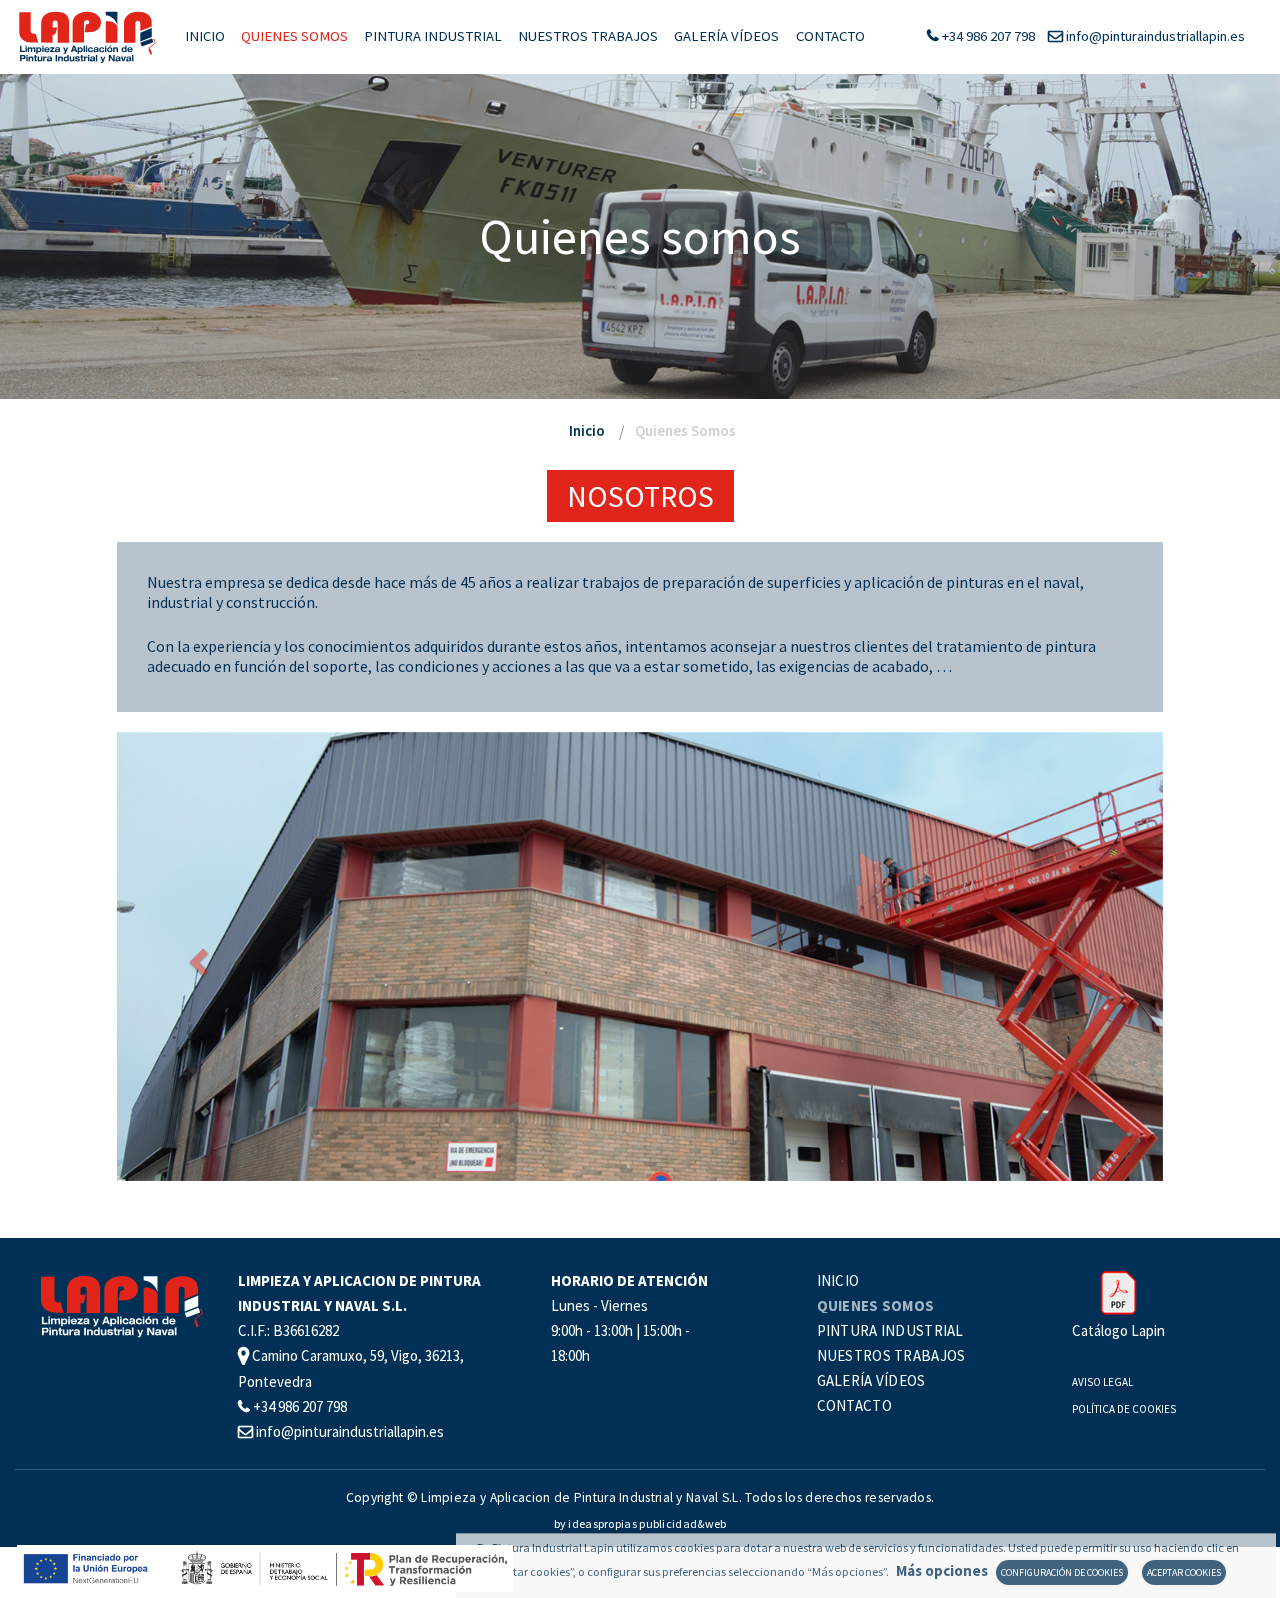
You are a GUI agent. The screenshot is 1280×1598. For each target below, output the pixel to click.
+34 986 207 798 (987, 36)
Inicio (205, 36)
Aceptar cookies (1184, 1572)
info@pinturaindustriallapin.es (1154, 36)
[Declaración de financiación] (264, 1566)
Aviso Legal (1102, 1382)
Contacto (830, 36)
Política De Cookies (1124, 1409)
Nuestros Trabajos (588, 36)
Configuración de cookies (1062, 1572)
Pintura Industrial (433, 36)
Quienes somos (294, 36)
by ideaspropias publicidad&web (640, 1523)
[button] (195, 956)
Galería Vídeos (726, 36)
